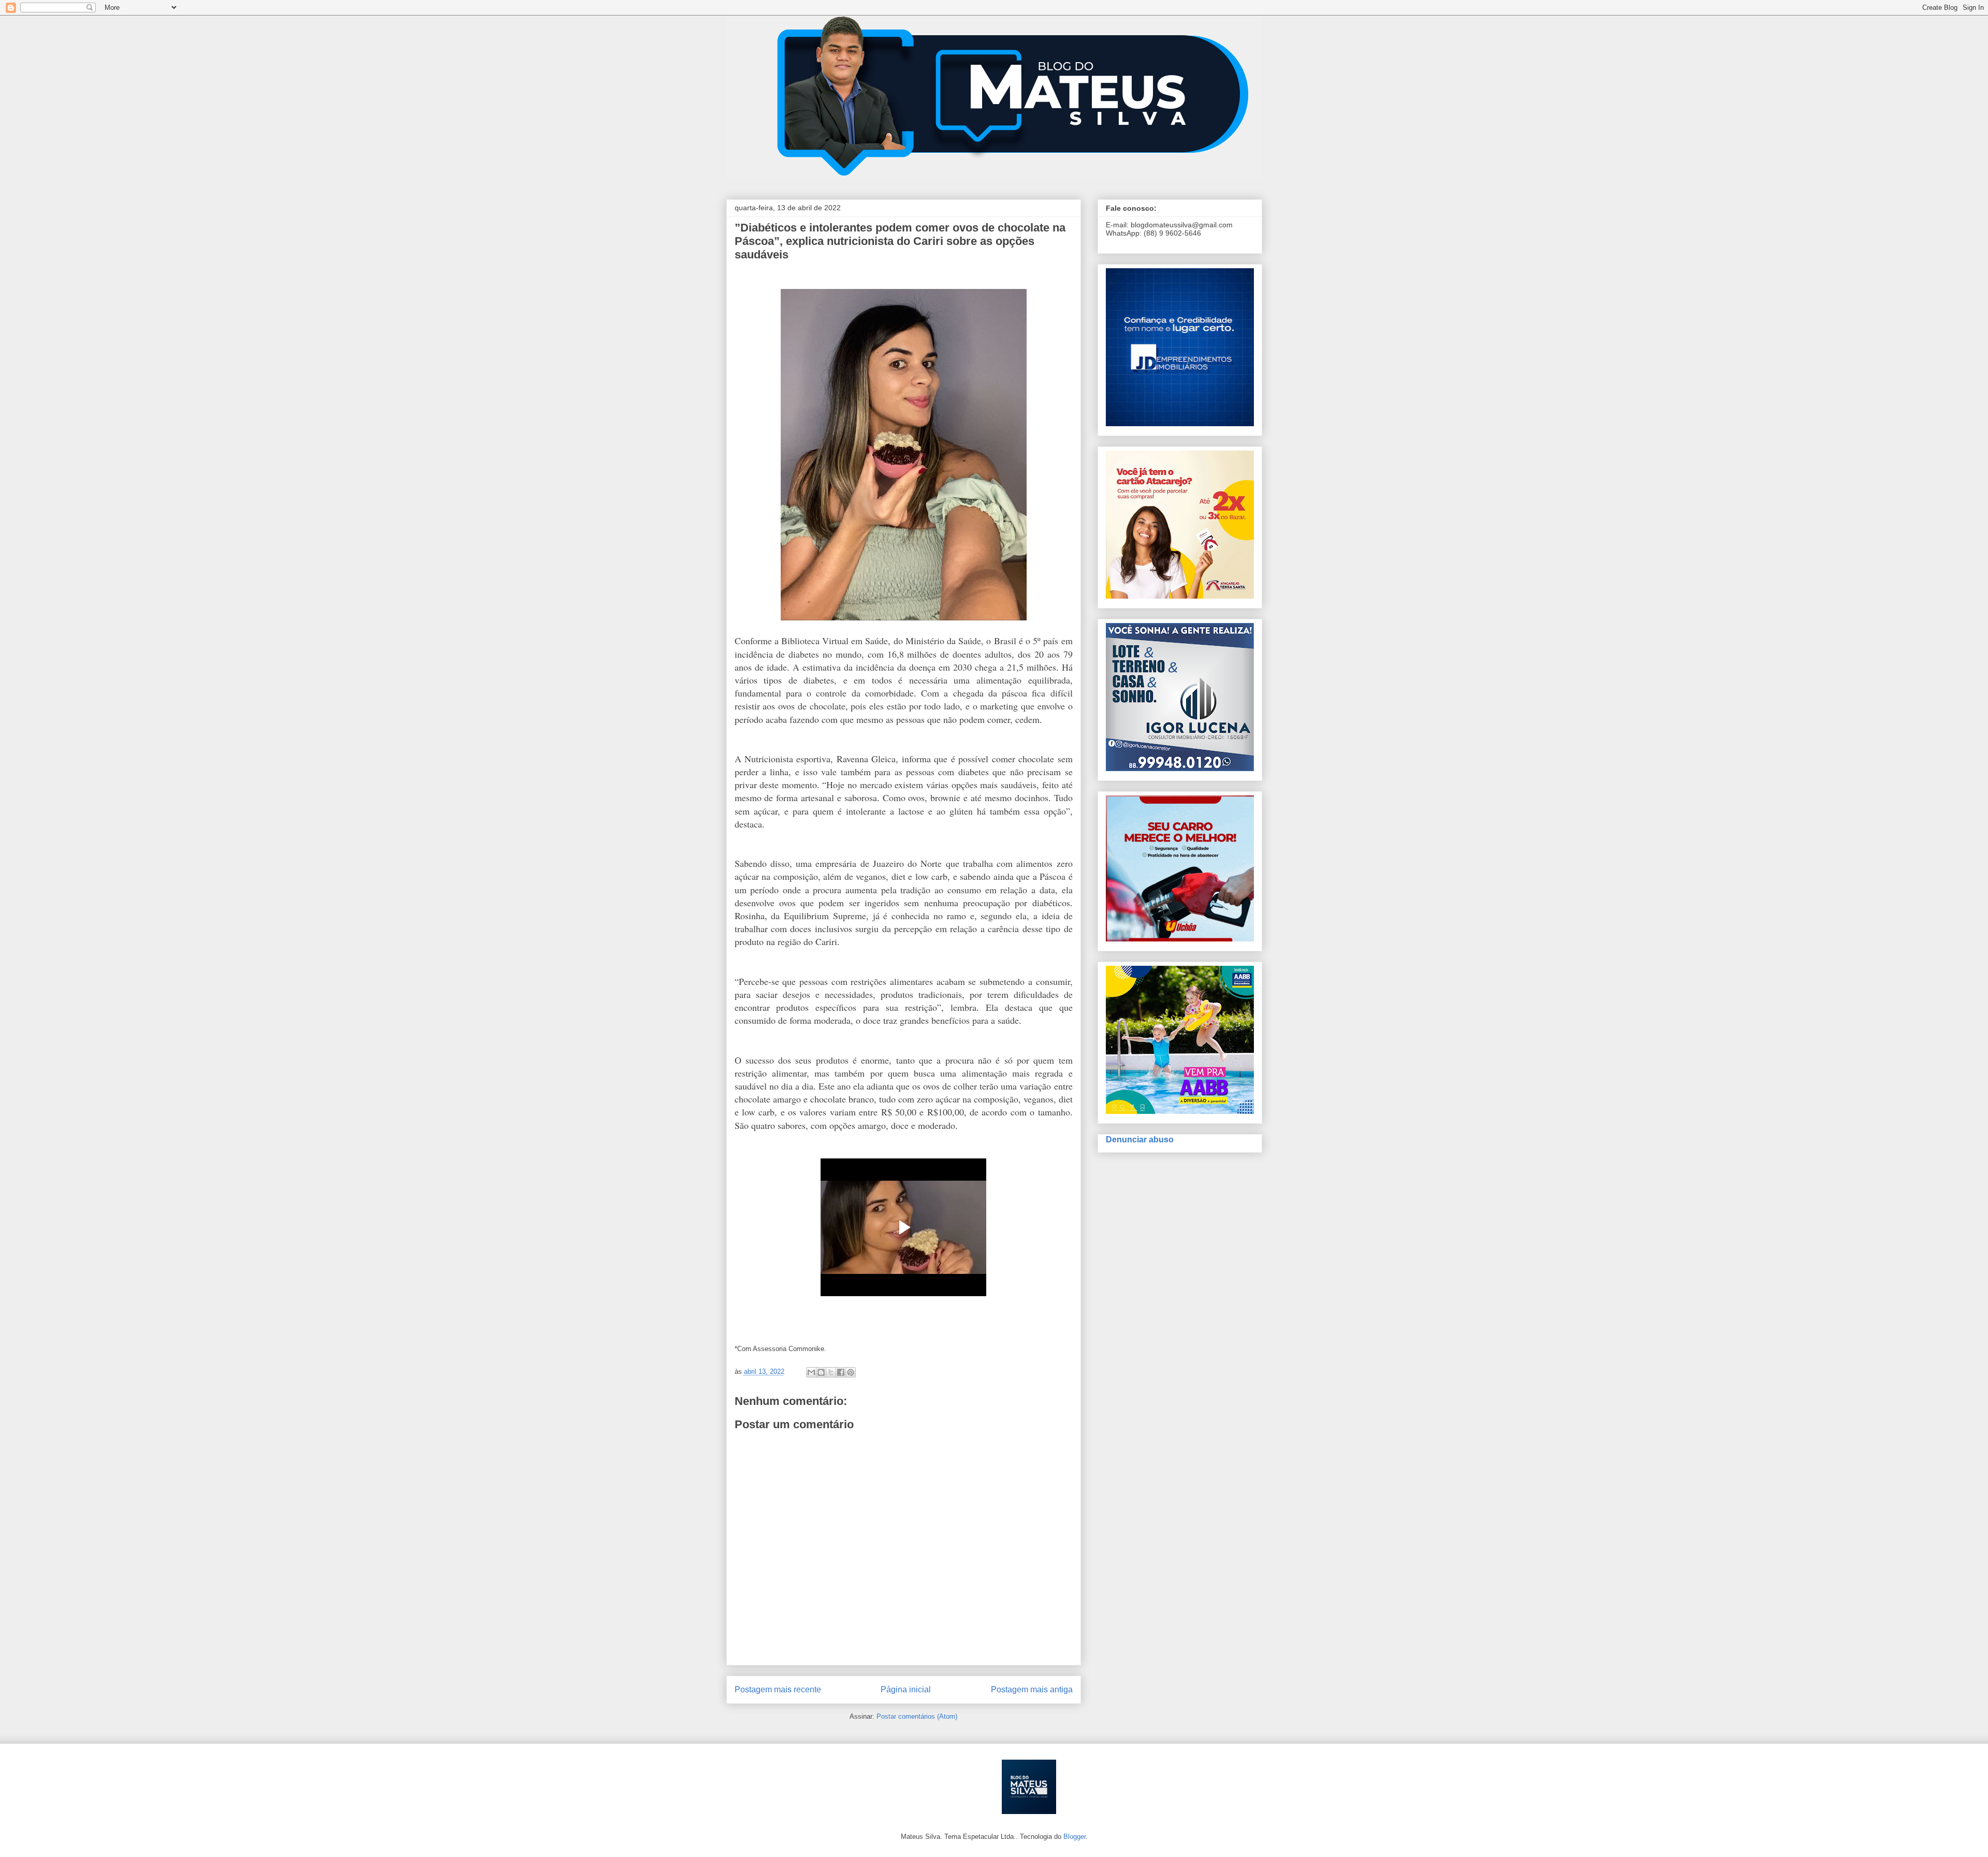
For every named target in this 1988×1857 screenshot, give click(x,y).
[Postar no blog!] (821, 1372)
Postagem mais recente (778, 1689)
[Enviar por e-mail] (811, 1372)
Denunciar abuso (1140, 1139)
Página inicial (906, 1689)
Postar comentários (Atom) (917, 1716)
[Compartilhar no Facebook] (841, 1372)
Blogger (1075, 1837)
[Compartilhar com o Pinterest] (851, 1372)
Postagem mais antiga (1032, 1689)
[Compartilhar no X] (831, 1372)
